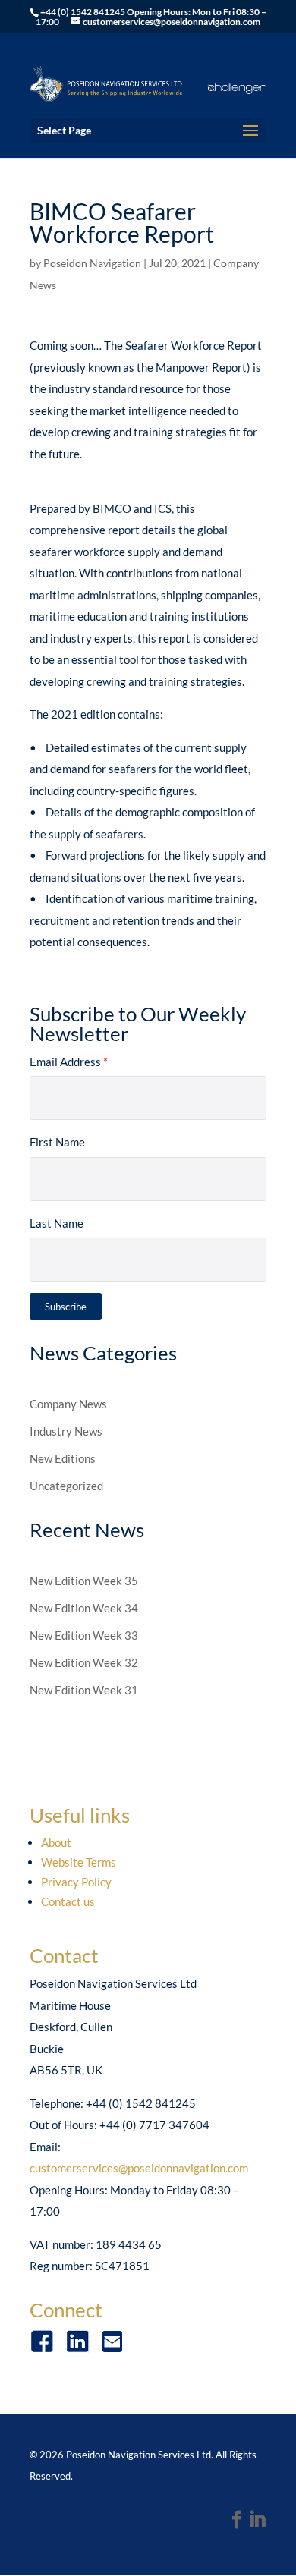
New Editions (63, 1458)
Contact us (68, 1901)
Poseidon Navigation (92, 263)
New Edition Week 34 (84, 1608)
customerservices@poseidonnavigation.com (139, 2168)
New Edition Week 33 (84, 1635)
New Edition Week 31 (84, 1690)
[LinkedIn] (257, 2521)
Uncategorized (66, 1486)
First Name (57, 1142)
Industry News (66, 1431)
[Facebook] (237, 2521)
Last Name (57, 1223)
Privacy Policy (76, 1882)
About (56, 1842)
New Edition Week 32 (84, 1662)
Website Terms (79, 1862)
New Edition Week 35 (84, 1581)
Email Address (69, 1062)
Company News (68, 1404)
